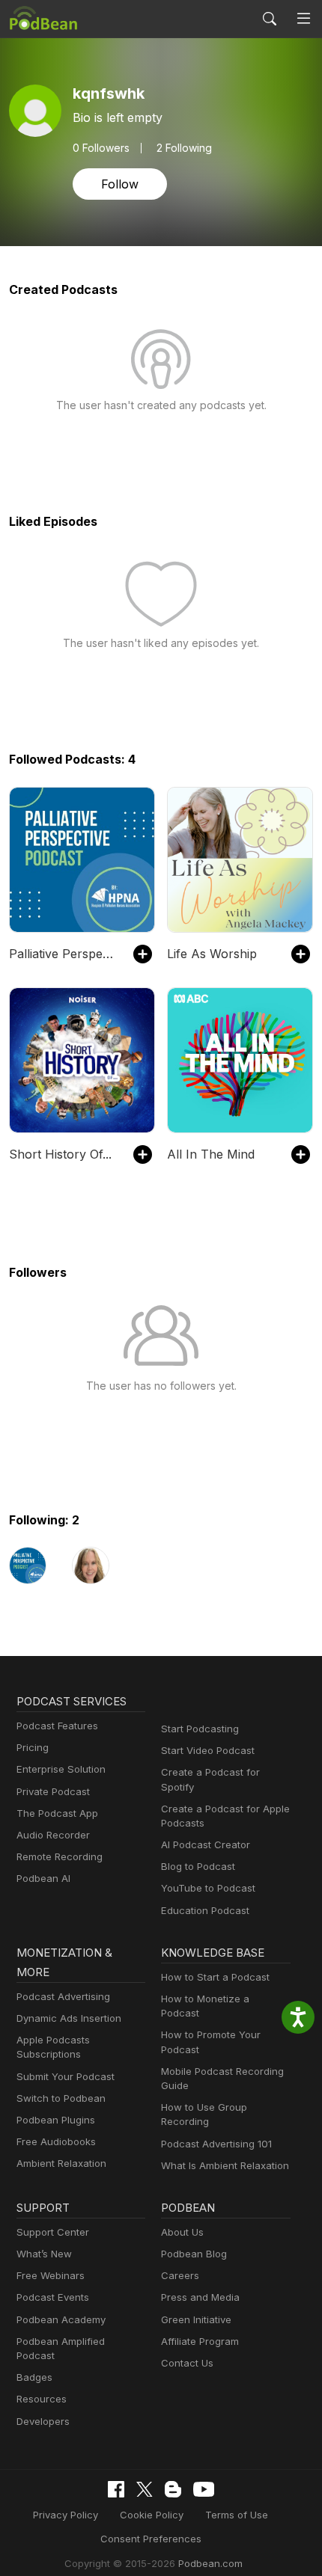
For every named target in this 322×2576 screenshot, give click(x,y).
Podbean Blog (194, 2254)
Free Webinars (51, 2275)
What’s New (44, 2254)
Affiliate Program (200, 2341)
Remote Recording (60, 1856)
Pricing (33, 1747)
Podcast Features (57, 1726)
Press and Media (200, 2297)
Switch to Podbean (61, 2098)
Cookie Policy (152, 2515)
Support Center (53, 2232)
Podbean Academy (61, 2319)
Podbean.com (210, 2563)
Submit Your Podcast (66, 2076)
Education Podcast (205, 1910)
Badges (34, 2377)
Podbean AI (43, 1878)
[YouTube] (204, 2489)
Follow (120, 184)
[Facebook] (116, 2489)
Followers (101, 148)
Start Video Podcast (208, 1750)
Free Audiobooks (56, 2141)
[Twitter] (145, 2490)
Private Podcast (53, 1791)
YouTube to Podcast (208, 1888)
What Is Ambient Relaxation (225, 2165)
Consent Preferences (151, 2539)
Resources (42, 2399)
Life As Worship (212, 954)
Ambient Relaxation (61, 2163)
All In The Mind (211, 1154)
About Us (182, 2232)
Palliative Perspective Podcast (64, 954)
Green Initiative (196, 2319)
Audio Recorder (53, 1835)
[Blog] (173, 2489)
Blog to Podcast (198, 1866)
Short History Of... (60, 1154)
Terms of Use (237, 2515)
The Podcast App (57, 1813)
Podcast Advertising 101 (216, 2144)
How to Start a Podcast (215, 1977)
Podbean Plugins (56, 2120)
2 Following (184, 148)
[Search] (270, 19)
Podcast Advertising (63, 1996)
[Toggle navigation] (304, 19)
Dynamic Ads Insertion (69, 2018)
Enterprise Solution (61, 1769)
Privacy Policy (66, 2515)
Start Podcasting (200, 1729)
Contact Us (187, 2363)
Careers (180, 2275)
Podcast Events (53, 2297)
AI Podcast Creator (206, 1844)
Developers (43, 2421)
